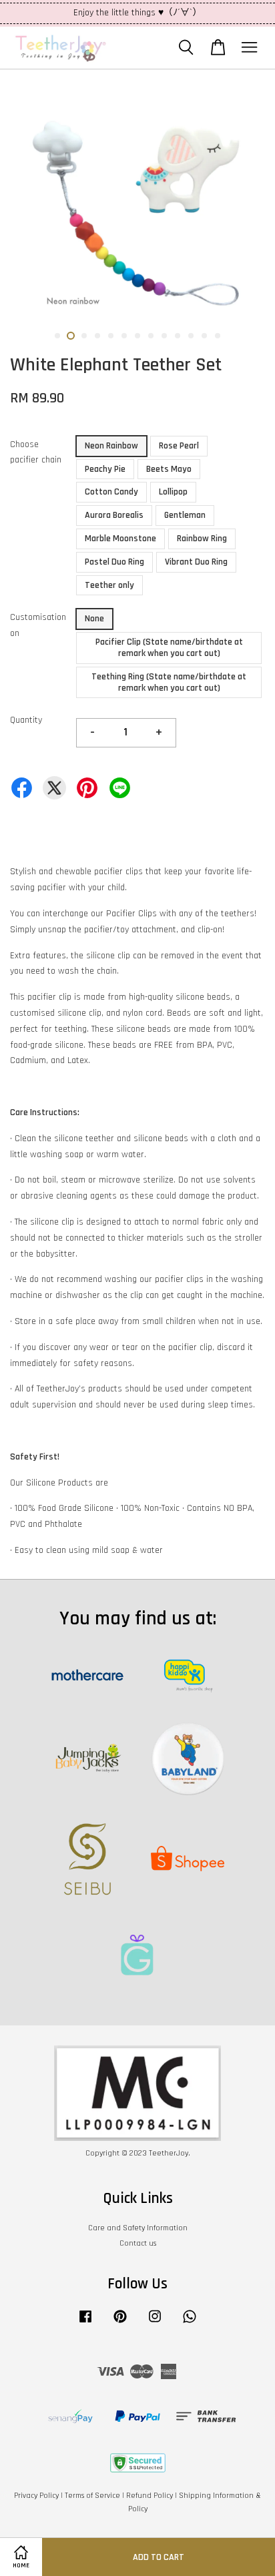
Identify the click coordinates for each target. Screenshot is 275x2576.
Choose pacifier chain (36, 452)
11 (191, 336)
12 (204, 336)
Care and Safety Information (138, 2228)
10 (178, 336)
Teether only (109, 585)
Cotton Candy (111, 492)
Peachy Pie (105, 469)
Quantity (26, 720)
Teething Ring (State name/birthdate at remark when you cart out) (169, 682)
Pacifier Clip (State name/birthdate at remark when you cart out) (169, 648)
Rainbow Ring (202, 539)
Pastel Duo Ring (114, 562)
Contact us (138, 2243)
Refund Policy (150, 2496)
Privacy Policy (36, 2496)
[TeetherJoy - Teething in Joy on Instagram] (155, 2323)
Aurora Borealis (114, 515)
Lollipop (173, 492)
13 (218, 336)
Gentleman (185, 515)
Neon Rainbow (111, 446)
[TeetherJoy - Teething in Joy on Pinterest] (120, 2323)
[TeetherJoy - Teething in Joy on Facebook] (85, 2323)
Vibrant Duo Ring (196, 562)
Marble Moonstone (120, 539)
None (94, 619)
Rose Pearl (179, 446)
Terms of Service (92, 2496)
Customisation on (38, 625)
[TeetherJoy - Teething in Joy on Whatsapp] (190, 2323)
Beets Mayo (169, 469)
